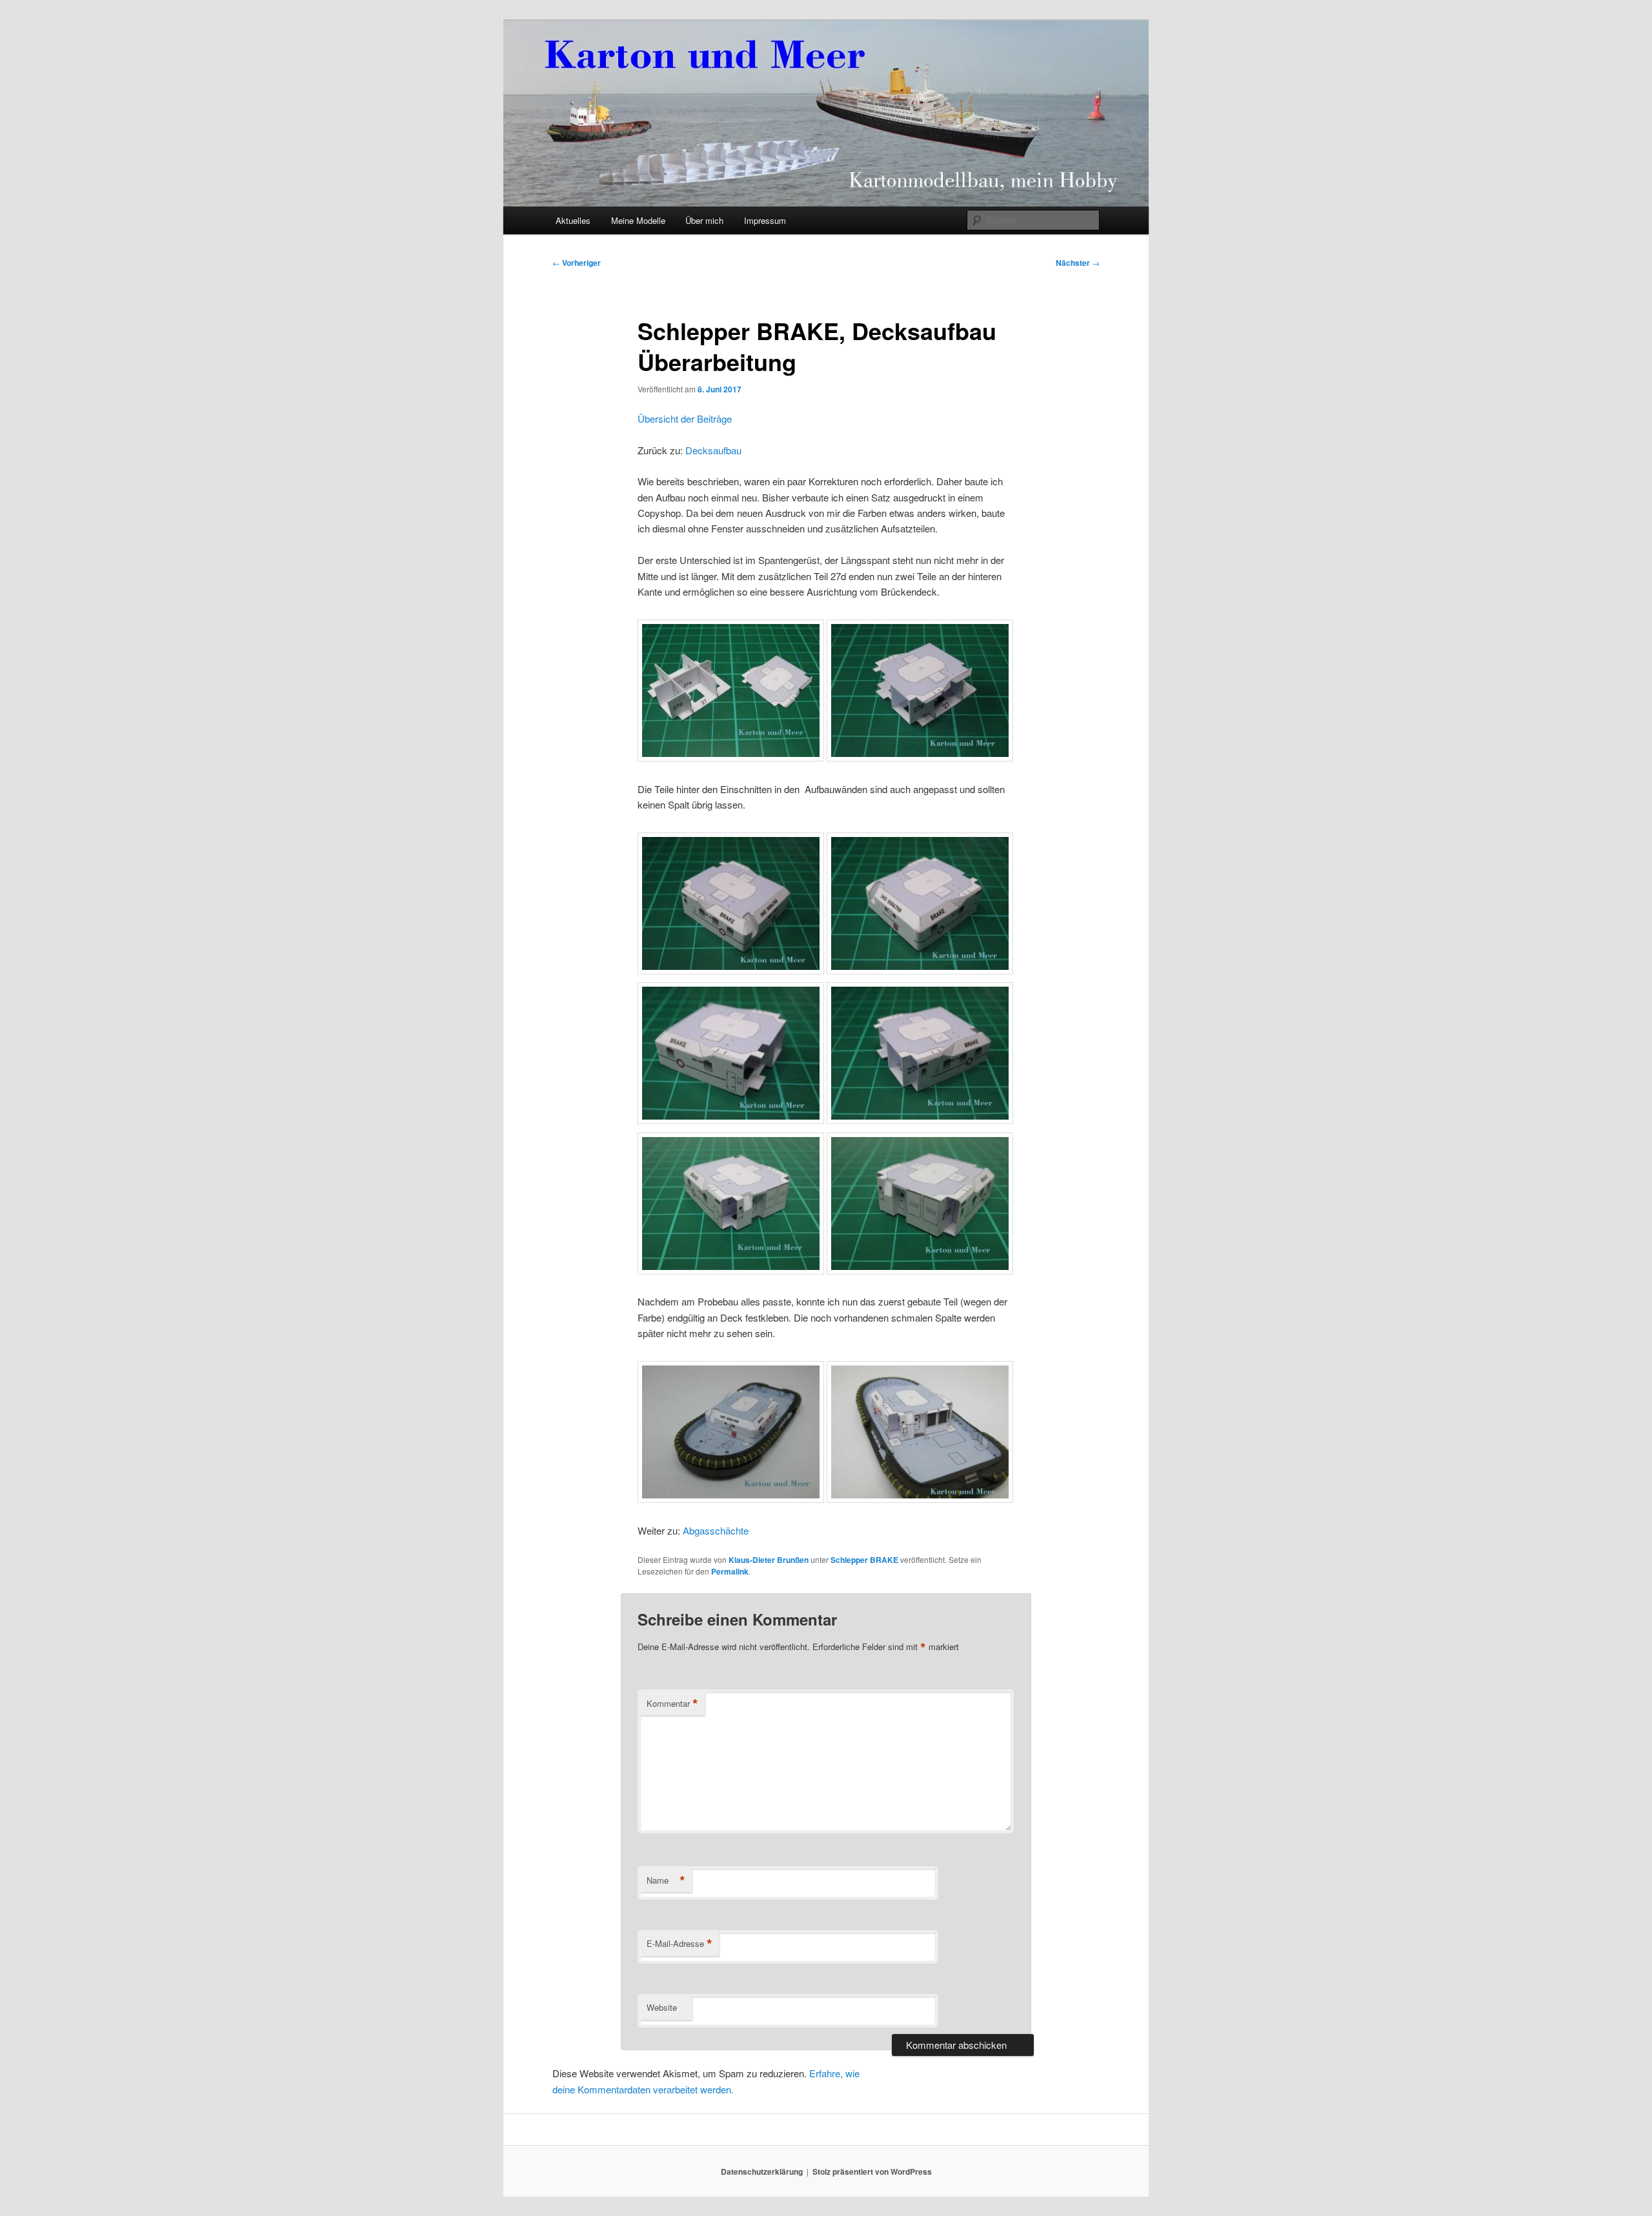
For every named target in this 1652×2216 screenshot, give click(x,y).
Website (662, 2007)
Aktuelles (573, 220)
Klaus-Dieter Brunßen (769, 1560)
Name (666, 1880)
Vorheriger (577, 263)
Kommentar (672, 1704)
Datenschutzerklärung (762, 2171)
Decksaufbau (713, 450)
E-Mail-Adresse (680, 1944)
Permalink (730, 1571)
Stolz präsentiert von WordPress (872, 2171)
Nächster (1078, 263)
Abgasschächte (716, 1530)
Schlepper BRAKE (864, 1560)
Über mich (704, 220)
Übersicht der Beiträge (685, 418)
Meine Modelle (638, 220)
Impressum (765, 220)
